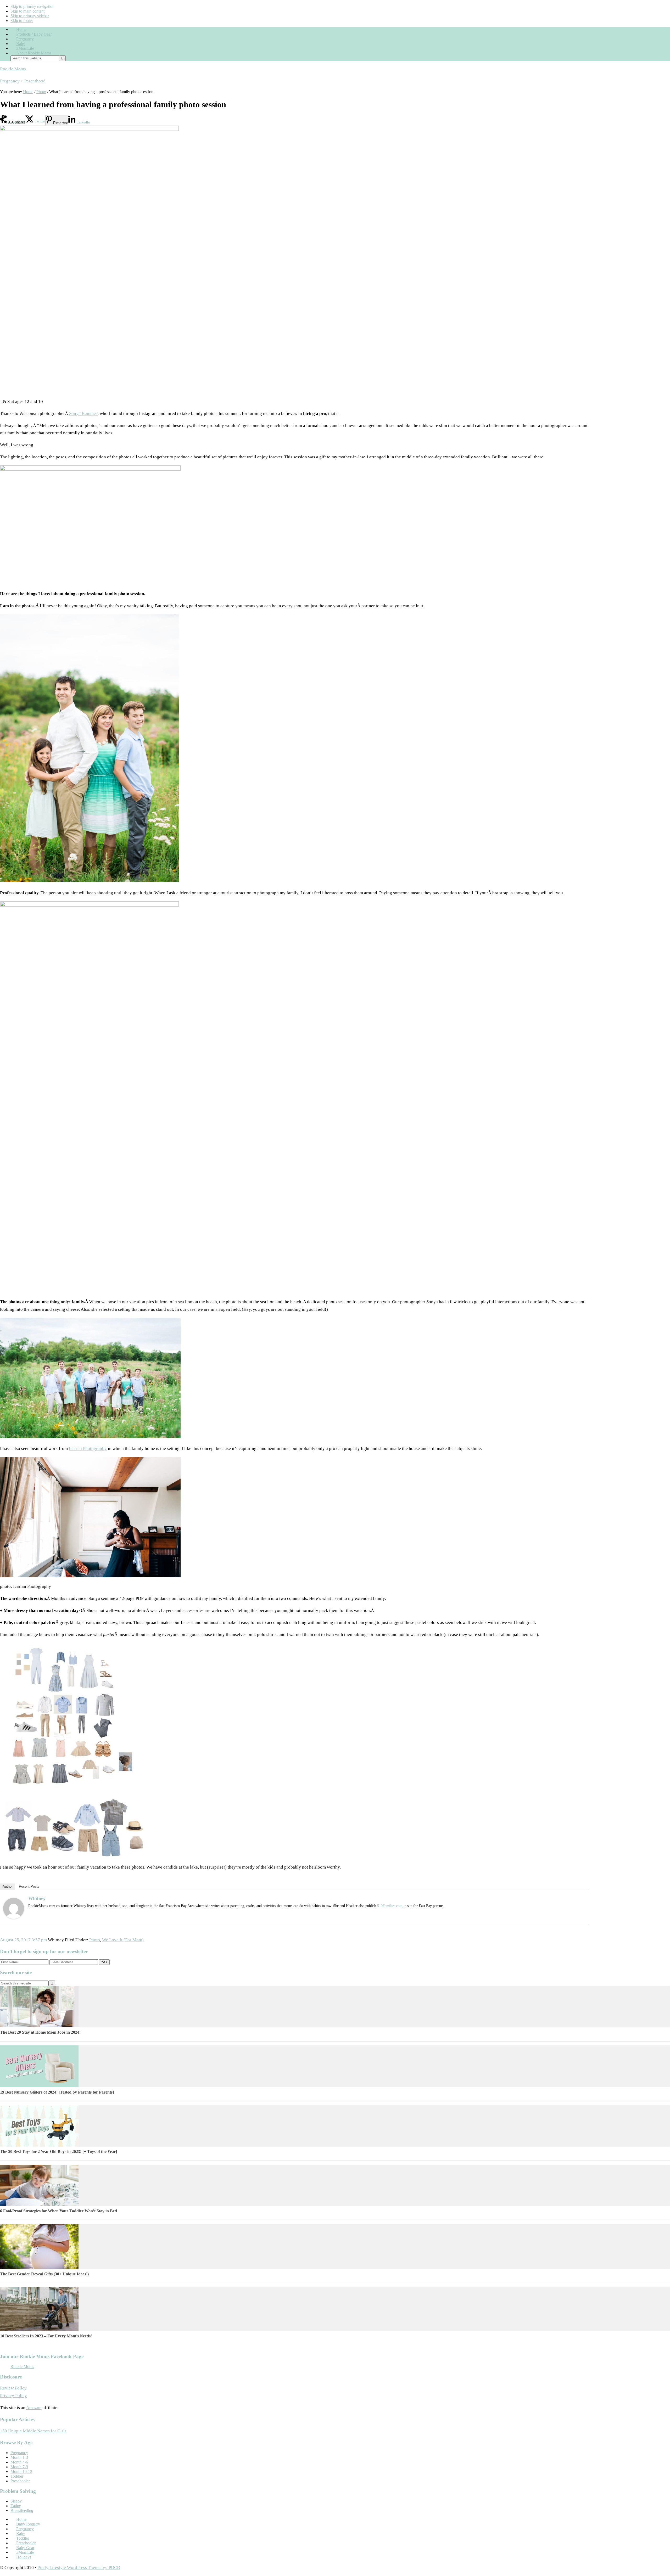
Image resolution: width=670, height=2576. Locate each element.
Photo (95, 1940)
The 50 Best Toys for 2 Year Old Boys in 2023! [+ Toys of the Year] (58, 2152)
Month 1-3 (19, 2457)
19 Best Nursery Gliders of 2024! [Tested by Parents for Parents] (57, 2092)
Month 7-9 (19, 2467)
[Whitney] (14, 1917)
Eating (16, 2506)
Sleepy (16, 2501)
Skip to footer (22, 21)
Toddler (17, 2476)
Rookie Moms (13, 69)
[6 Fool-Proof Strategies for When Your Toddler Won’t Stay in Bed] (39, 2205)
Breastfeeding (22, 2510)
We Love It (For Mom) (123, 1940)
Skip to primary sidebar (30, 16)
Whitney (37, 1898)
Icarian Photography (88, 1449)
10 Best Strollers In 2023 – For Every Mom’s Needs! (46, 2336)
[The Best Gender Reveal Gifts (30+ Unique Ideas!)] (39, 2268)
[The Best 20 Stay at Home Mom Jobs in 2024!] (39, 2026)
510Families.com (390, 1906)
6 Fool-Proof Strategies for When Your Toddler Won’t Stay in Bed (58, 2211)
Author (8, 1886)
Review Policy (13, 2388)
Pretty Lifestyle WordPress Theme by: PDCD (79, 2567)
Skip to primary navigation (32, 6)
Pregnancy (19, 2453)
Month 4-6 (19, 2462)
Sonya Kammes (83, 414)
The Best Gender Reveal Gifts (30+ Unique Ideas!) (44, 2274)
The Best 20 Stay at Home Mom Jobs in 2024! (40, 2032)
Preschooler (20, 2481)
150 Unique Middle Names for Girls (33, 2431)
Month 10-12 (21, 2471)
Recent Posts (29, 1886)
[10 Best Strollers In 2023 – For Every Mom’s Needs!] (39, 2330)
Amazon (34, 2408)
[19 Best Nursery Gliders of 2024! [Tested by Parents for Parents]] (39, 2086)
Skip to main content (27, 11)
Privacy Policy (13, 2396)
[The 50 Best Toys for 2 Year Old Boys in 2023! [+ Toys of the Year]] (39, 2145)
